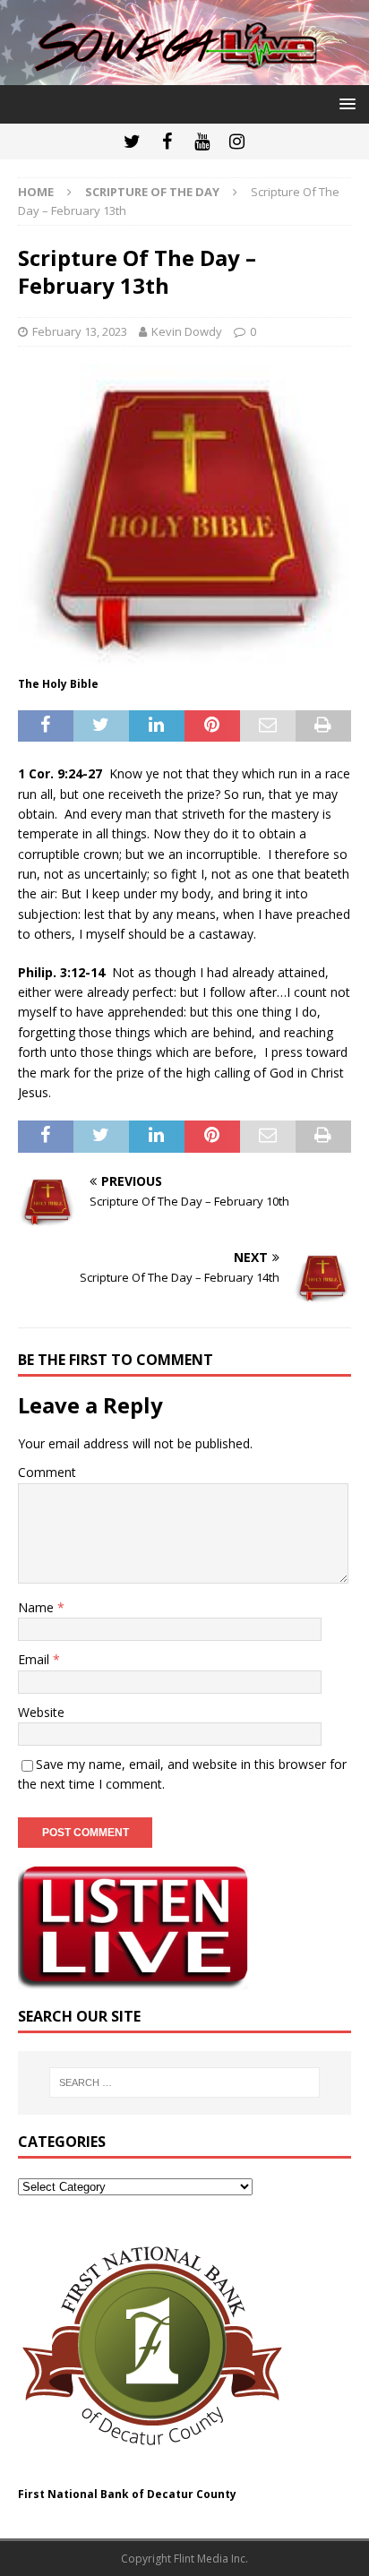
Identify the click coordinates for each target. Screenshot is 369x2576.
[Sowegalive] (184, 75)
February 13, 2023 (80, 331)
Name (38, 1607)
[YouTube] (202, 142)
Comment (47, 1472)
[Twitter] (132, 142)
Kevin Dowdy (187, 331)
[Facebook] (167, 142)
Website (41, 1712)
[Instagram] (237, 142)
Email (35, 1659)
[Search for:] (185, 2082)
